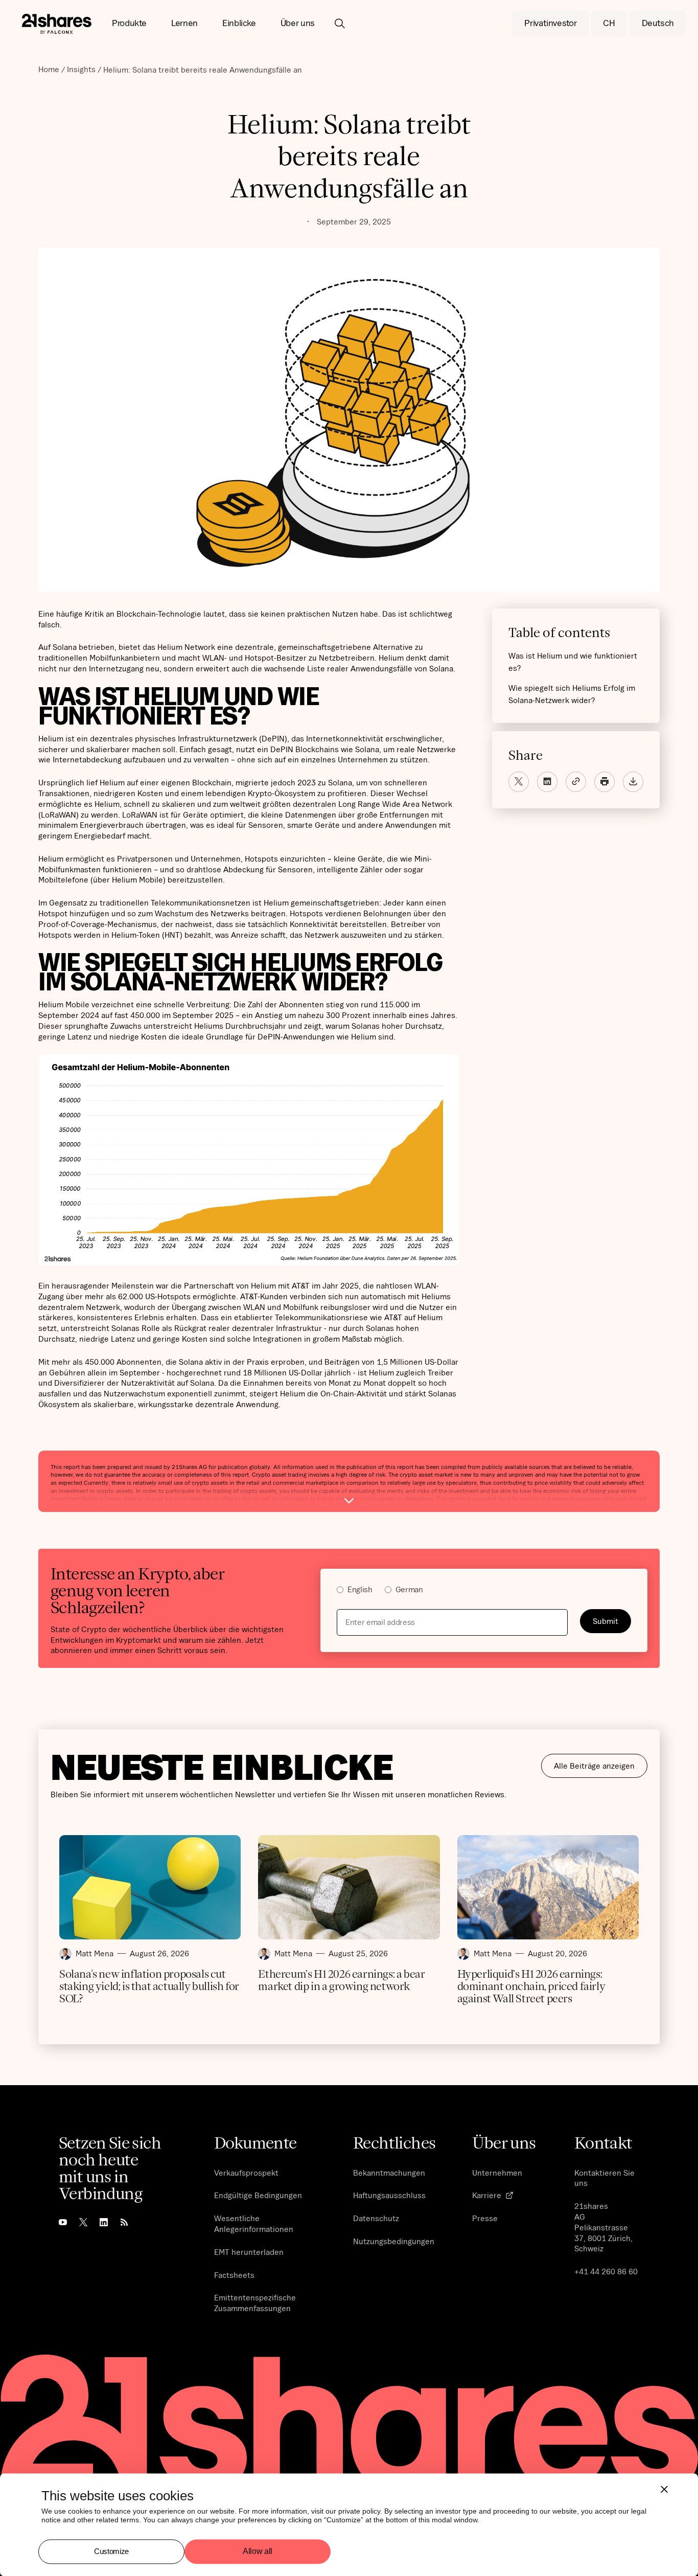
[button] (129, 24)
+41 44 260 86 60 (606, 2271)
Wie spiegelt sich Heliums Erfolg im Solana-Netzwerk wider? (572, 694)
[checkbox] (484, 1591)
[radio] (355, 1591)
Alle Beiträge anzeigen (594, 1766)
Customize (111, 2551)
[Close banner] (664, 2489)
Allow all (258, 2552)
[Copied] (576, 781)
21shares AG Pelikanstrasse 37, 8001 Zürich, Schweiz (603, 2227)
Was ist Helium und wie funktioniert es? (573, 661)
